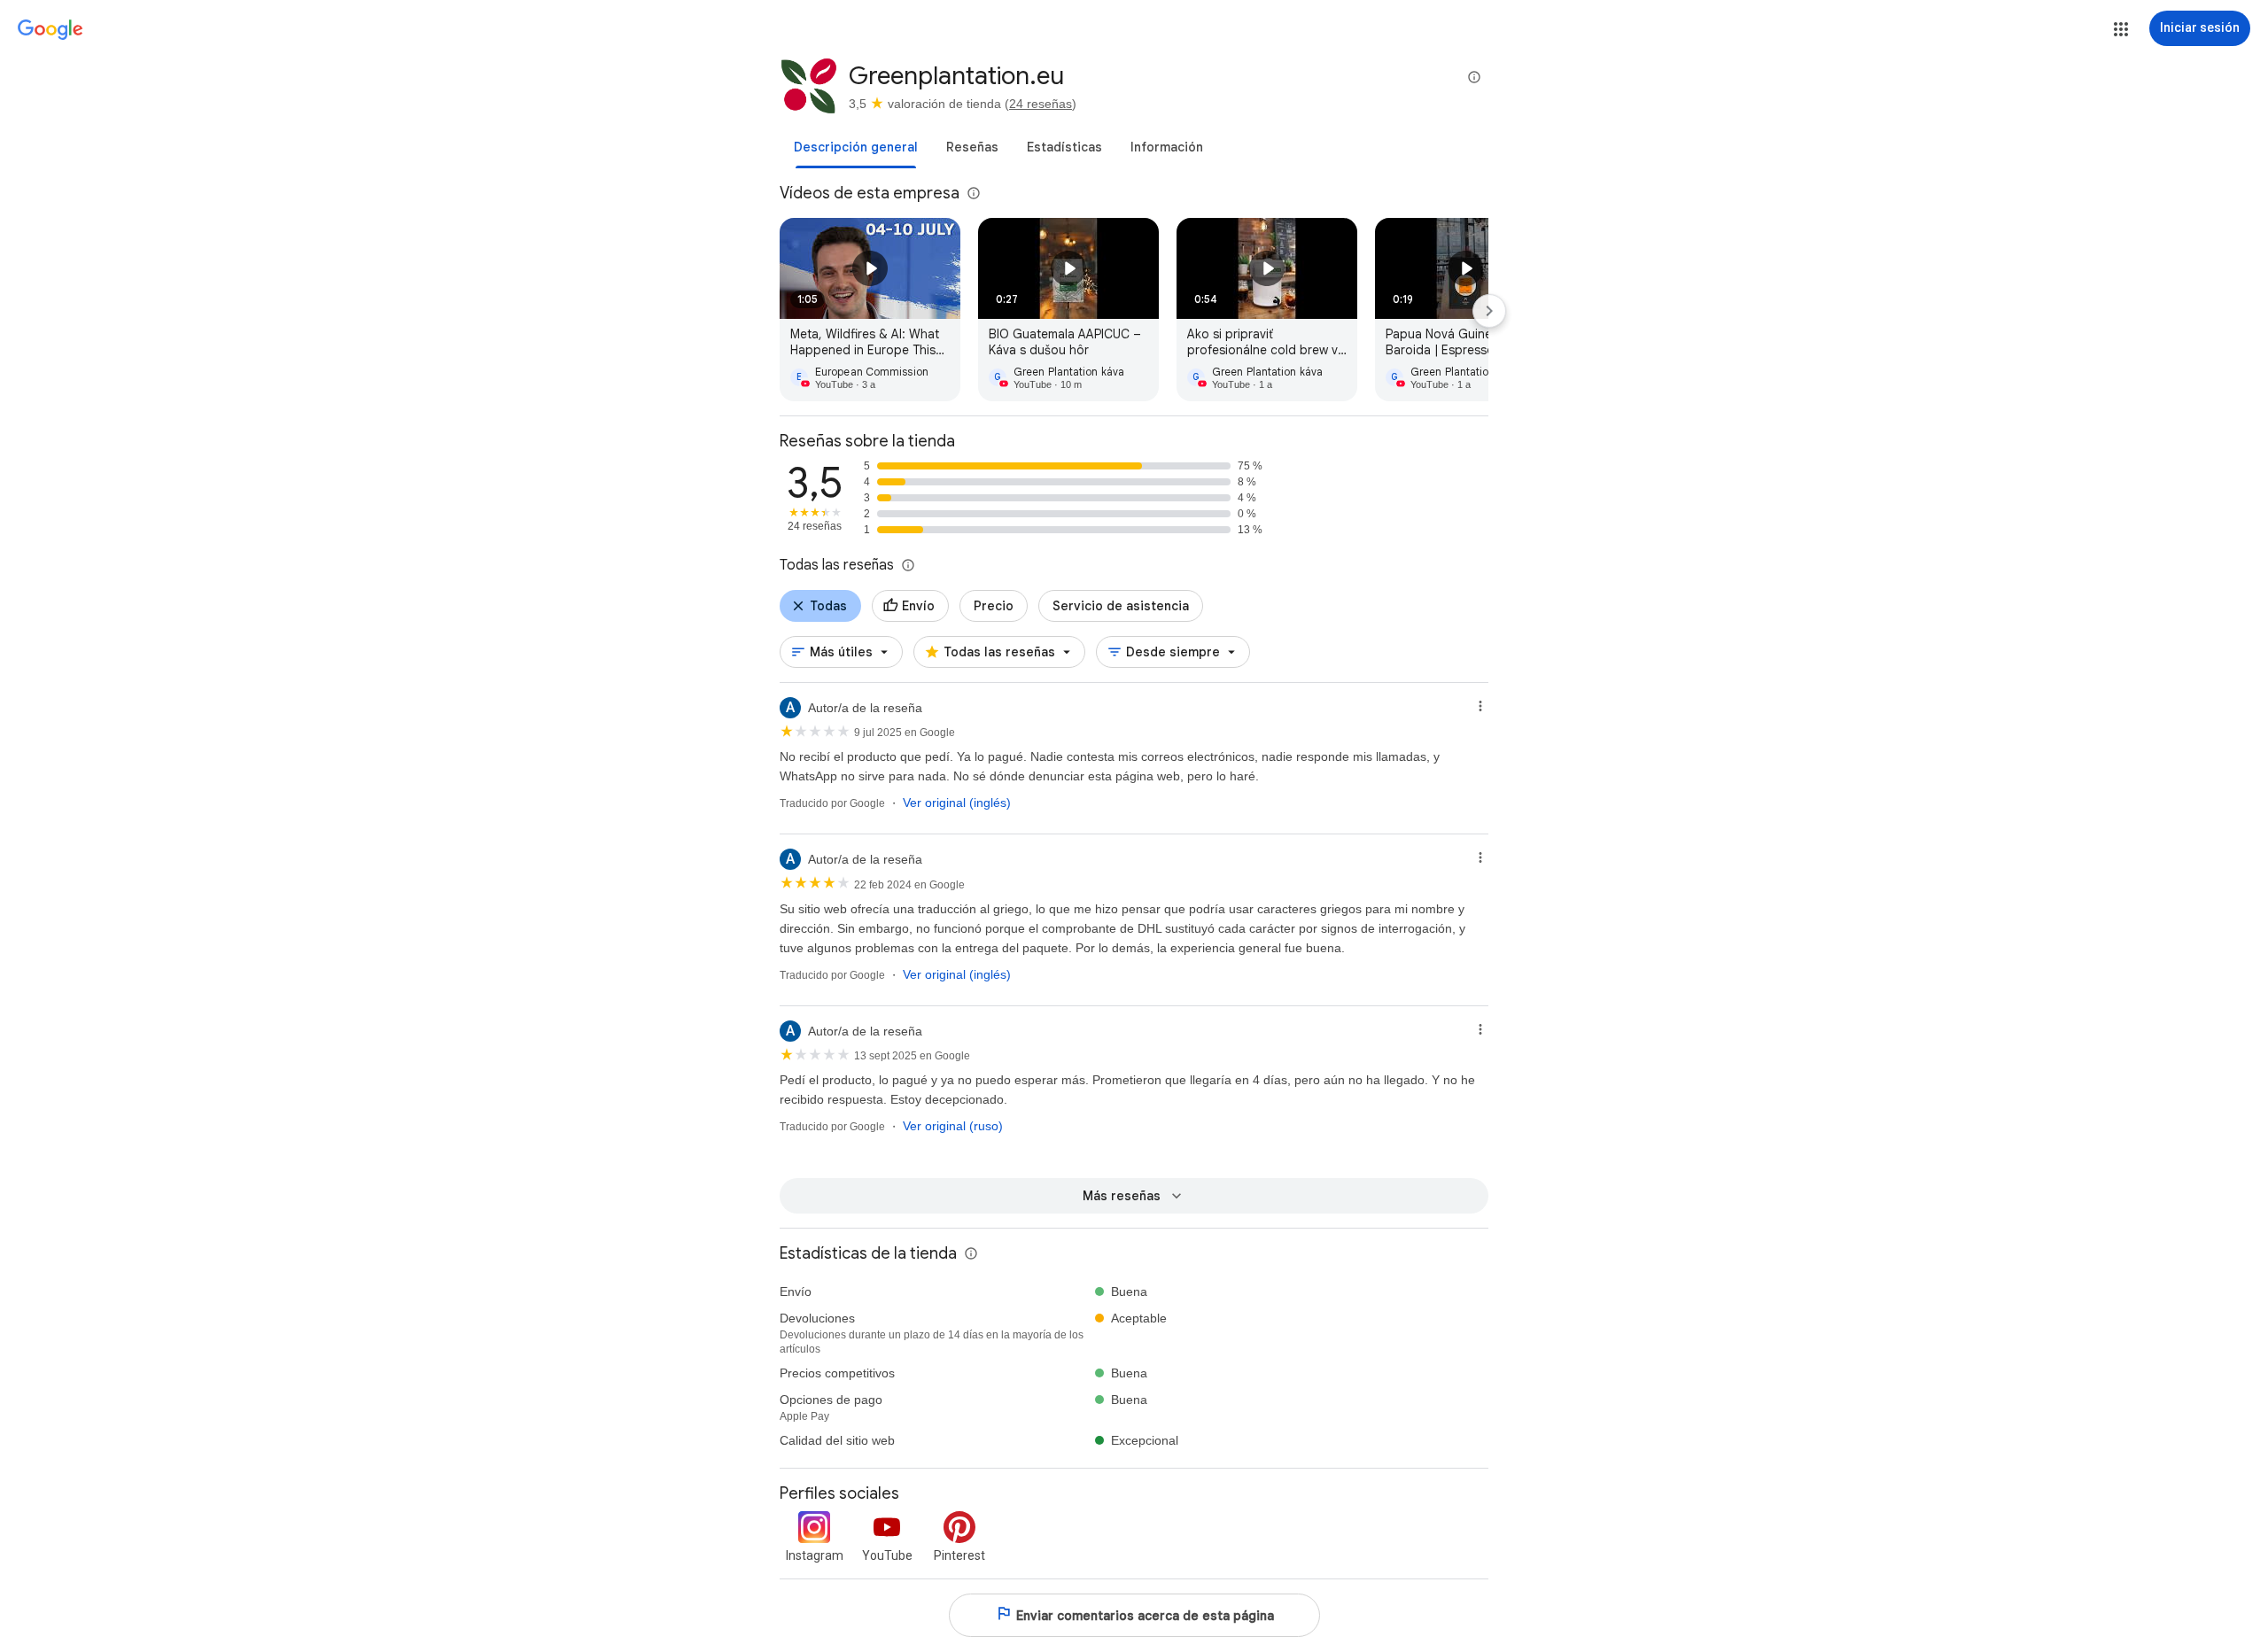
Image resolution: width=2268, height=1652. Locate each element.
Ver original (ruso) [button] (953, 1126)
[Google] (50, 30)
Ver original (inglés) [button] (957, 803)
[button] (2121, 29)
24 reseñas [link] (1041, 104)
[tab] (856, 147)
